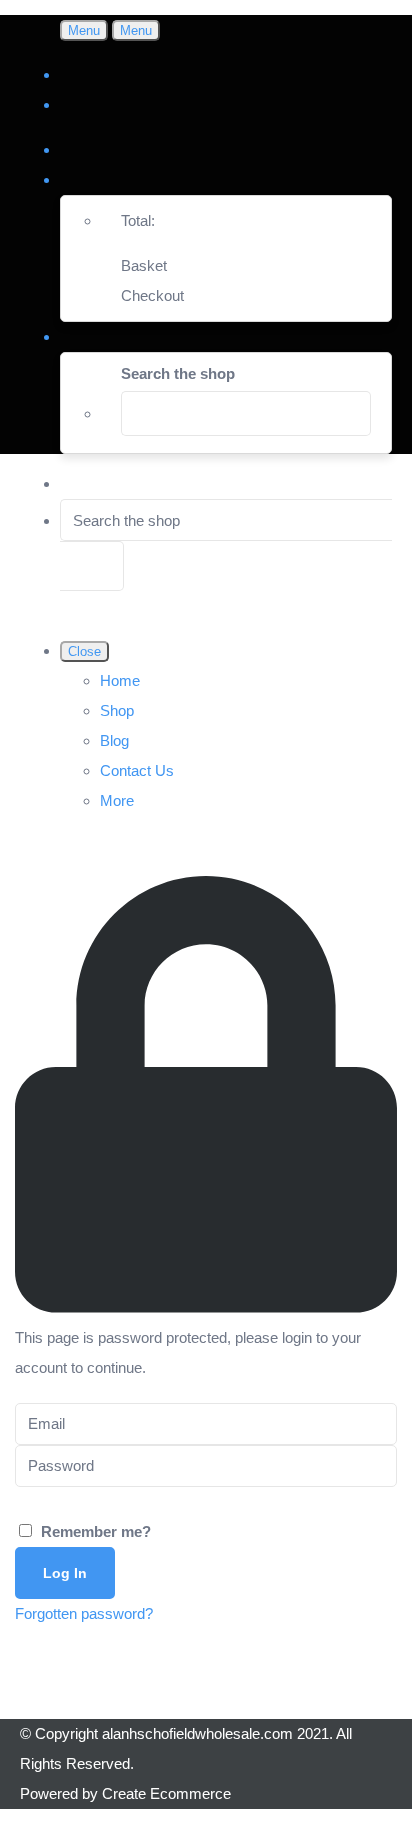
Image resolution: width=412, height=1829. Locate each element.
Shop (117, 710)
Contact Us (137, 770)
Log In (65, 1573)
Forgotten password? (84, 1613)
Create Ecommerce (166, 1793)
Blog (114, 740)
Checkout (152, 295)
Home (120, 680)
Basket (144, 265)
